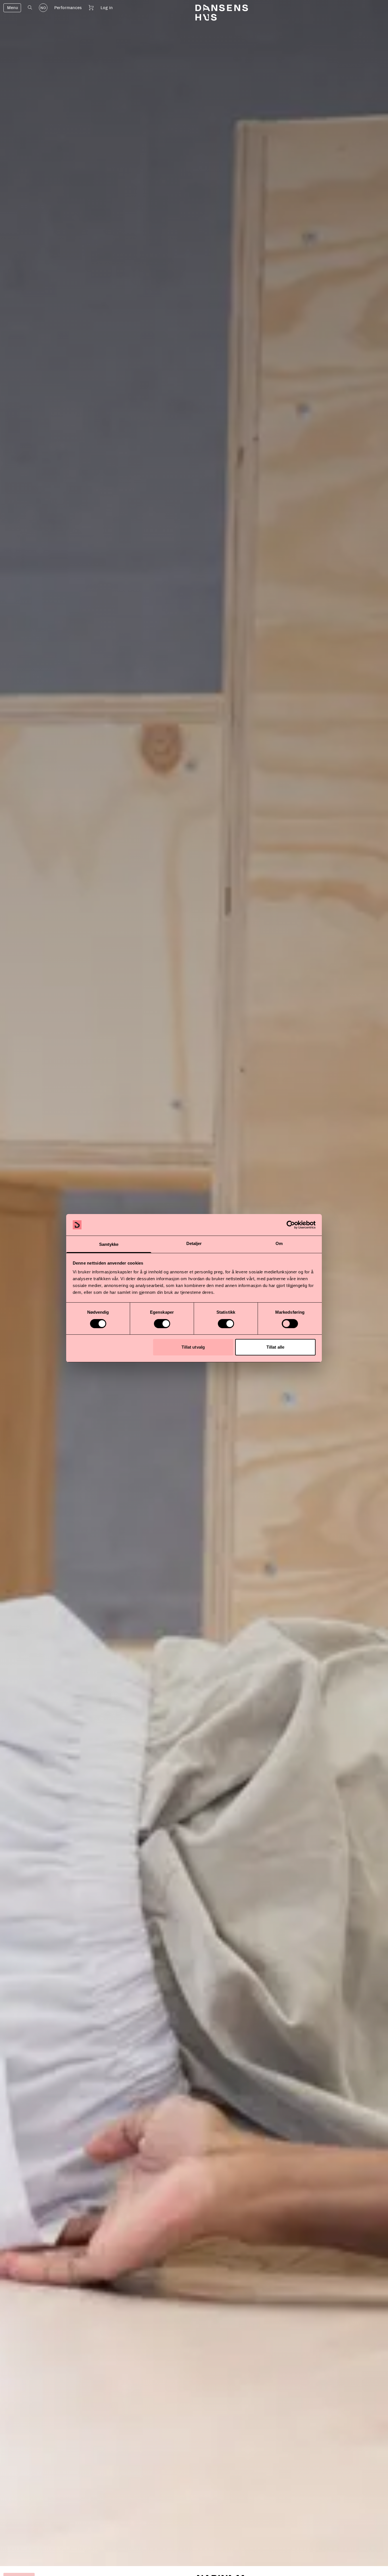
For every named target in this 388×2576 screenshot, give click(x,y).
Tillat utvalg (193, 1347)
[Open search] (30, 8)
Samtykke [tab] (109, 1244)
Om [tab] (279, 1243)
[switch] (162, 1324)
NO (43, 8)
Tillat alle (275, 1347)
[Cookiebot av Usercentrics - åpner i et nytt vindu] (291, 1225)
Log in (107, 8)
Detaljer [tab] (194, 1243)
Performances (68, 8)
